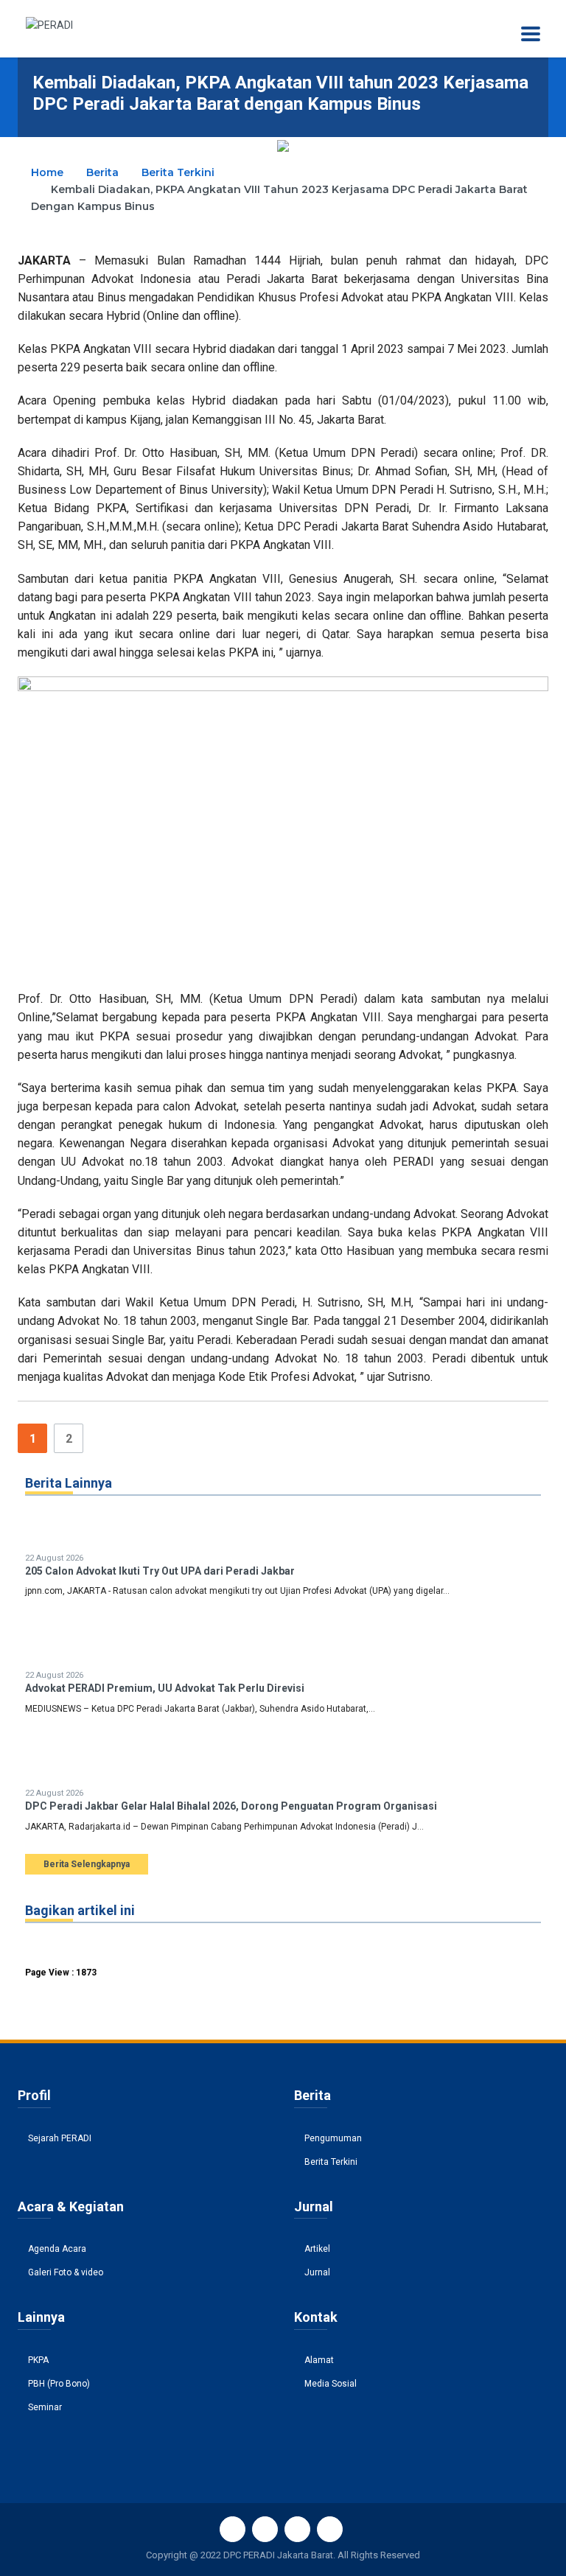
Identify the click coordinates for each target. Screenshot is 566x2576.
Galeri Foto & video (66, 2272)
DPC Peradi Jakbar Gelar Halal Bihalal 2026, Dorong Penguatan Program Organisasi (231, 1806)
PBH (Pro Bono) (59, 2384)
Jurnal (317, 2272)
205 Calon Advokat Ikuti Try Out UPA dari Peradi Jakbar (160, 1571)
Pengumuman (333, 2138)
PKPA (38, 2360)
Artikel (317, 2249)
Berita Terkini (178, 172)
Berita (102, 172)
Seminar (45, 2407)
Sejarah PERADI (60, 2138)
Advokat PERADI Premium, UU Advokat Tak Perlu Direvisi (165, 1688)
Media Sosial (331, 2384)
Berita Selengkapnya (87, 1864)
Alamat (319, 2360)
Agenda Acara (57, 2249)
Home (47, 172)
